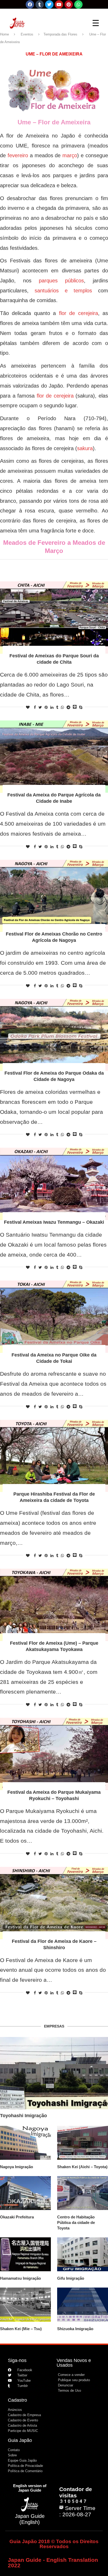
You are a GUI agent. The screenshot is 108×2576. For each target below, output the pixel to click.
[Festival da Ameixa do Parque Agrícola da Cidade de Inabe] (54, 757)
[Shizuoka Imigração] (83, 2305)
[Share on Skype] (81, 707)
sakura (85, 448)
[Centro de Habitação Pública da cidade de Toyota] (83, 2193)
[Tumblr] (40, 4)
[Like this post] (28, 707)
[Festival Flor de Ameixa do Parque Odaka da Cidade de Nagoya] (54, 1035)
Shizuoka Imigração (75, 2329)
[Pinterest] (69, 4)
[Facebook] (30, 4)
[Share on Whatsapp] (62, 707)
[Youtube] (59, 4)
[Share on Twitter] (40, 707)
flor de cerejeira (79, 313)
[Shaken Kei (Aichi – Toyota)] (83, 2143)
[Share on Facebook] (35, 707)
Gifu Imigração (71, 2278)
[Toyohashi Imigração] (54, 2073)
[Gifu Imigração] (83, 2254)
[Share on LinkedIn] (52, 707)
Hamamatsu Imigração (20, 2278)
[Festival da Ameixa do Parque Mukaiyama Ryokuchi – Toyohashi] (54, 1754)
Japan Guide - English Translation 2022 (53, 2563)
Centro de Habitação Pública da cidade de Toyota (76, 2222)
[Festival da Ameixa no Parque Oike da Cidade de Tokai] (54, 1317)
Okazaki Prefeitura (17, 2217)
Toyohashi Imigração (23, 2116)
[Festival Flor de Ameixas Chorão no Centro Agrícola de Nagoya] (54, 896)
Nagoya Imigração (17, 2167)
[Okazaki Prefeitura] (25, 2193)
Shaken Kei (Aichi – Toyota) (82, 2167)
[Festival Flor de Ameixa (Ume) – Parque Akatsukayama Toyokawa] (54, 1605)
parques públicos (61, 281)
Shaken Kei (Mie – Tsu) (21, 2329)
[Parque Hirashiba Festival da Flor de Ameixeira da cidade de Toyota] (54, 1456)
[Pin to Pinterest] (46, 707)
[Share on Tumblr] (57, 707)
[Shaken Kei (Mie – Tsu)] (25, 2305)
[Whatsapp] (78, 4)
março (70, 155)
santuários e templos (63, 291)
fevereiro (18, 155)
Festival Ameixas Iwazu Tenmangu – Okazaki (54, 1222)
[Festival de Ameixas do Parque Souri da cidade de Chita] (54, 618)
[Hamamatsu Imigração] (25, 2254)
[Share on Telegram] (68, 707)
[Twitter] (49, 4)
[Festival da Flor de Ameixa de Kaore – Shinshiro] (54, 1903)
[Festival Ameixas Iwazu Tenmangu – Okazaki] (54, 1184)
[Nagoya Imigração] (25, 2143)
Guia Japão (20, 2440)
